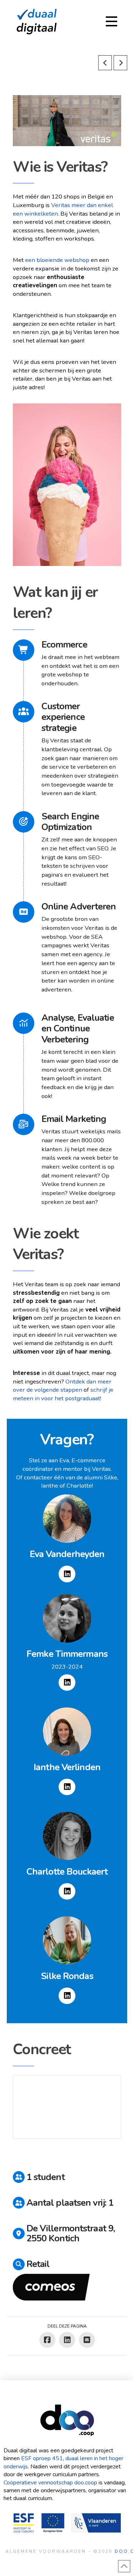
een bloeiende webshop (57, 260)
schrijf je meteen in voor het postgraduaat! (63, 1394)
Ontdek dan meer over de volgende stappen (62, 1386)
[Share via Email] (87, 2340)
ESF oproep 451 (42, 2458)
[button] (111, 21)
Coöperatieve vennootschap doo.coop (50, 2483)
